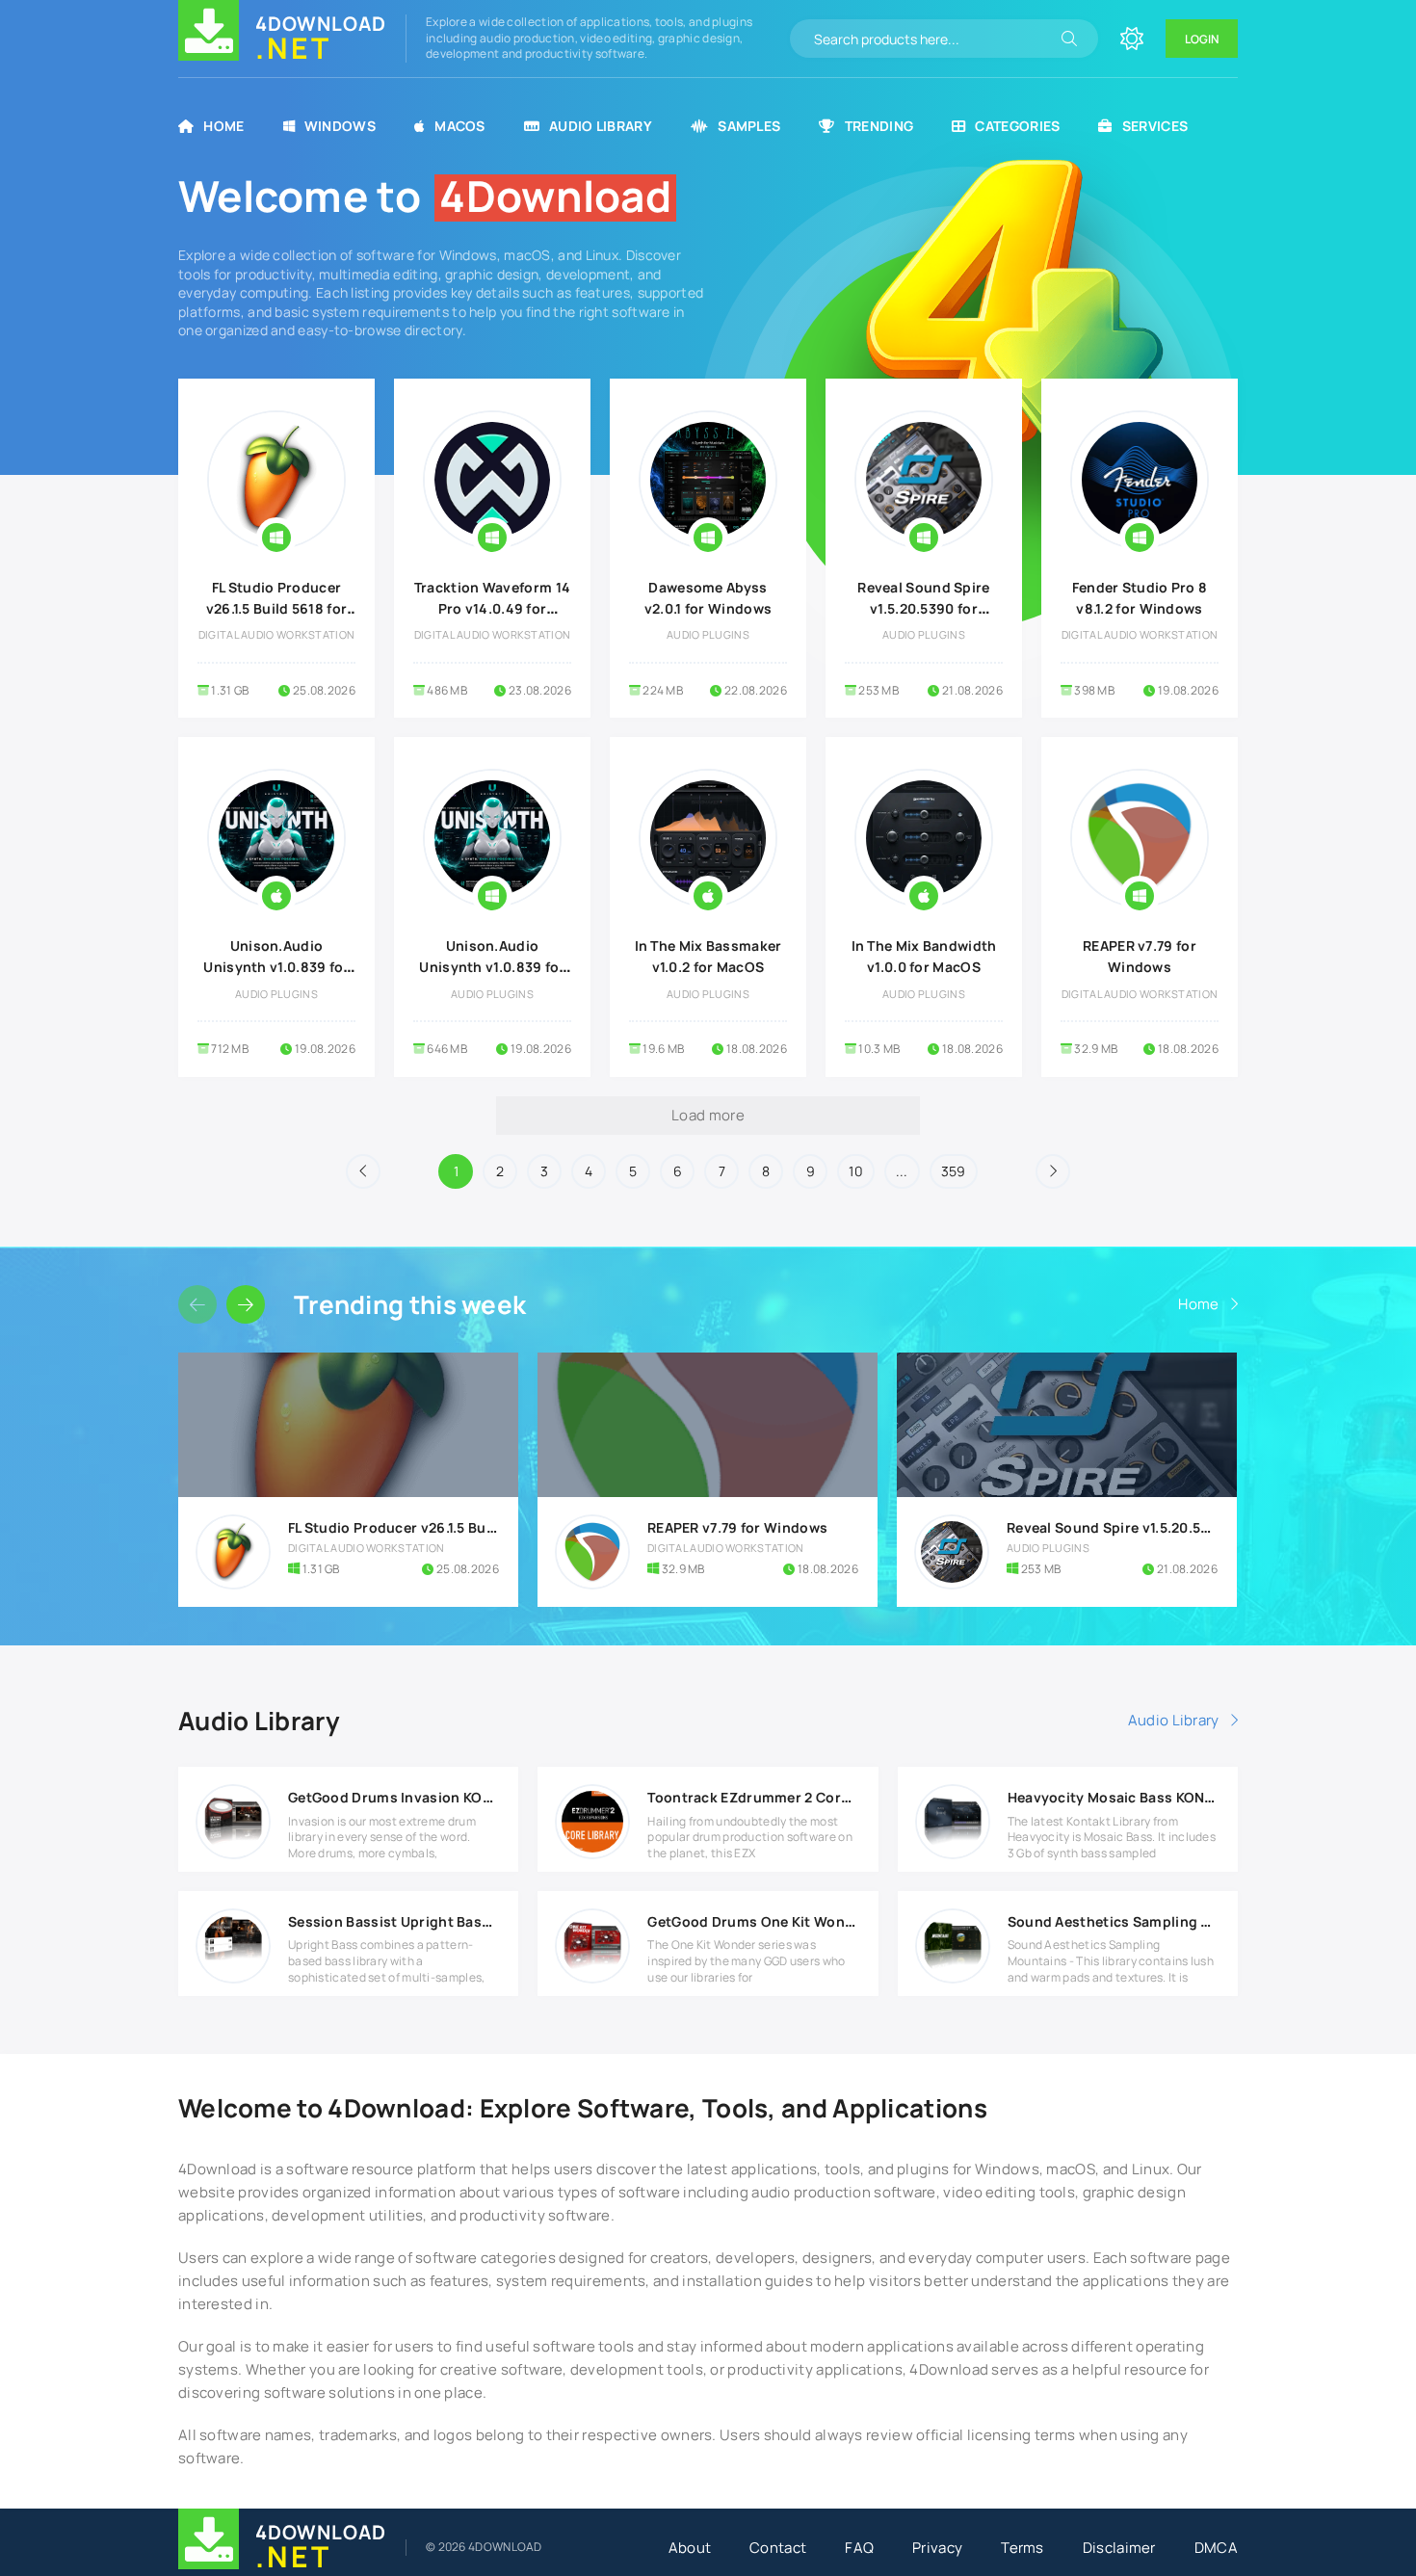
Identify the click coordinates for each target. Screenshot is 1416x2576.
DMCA (1216, 2548)
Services (1155, 126)
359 (954, 1171)
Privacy (937, 2548)
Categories (1017, 126)
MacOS (460, 126)
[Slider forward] (246, 1304)
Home (223, 126)
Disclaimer (1119, 2548)
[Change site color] (1132, 39)
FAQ (859, 2548)
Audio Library (601, 126)
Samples (749, 126)
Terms (1023, 2548)
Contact (778, 2548)
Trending (879, 126)
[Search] (1069, 39)
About (690, 2548)
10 (856, 1171)
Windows (340, 126)
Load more (708, 1115)
